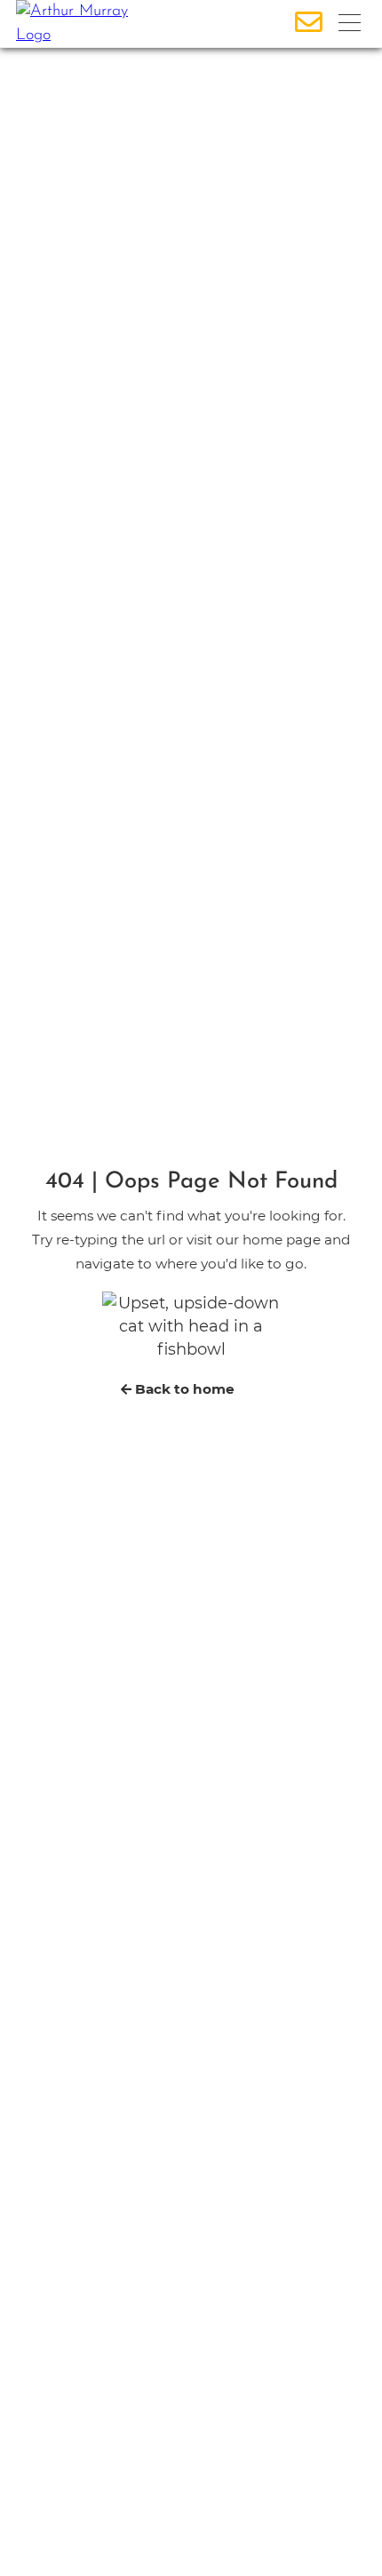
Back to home (183, 1389)
